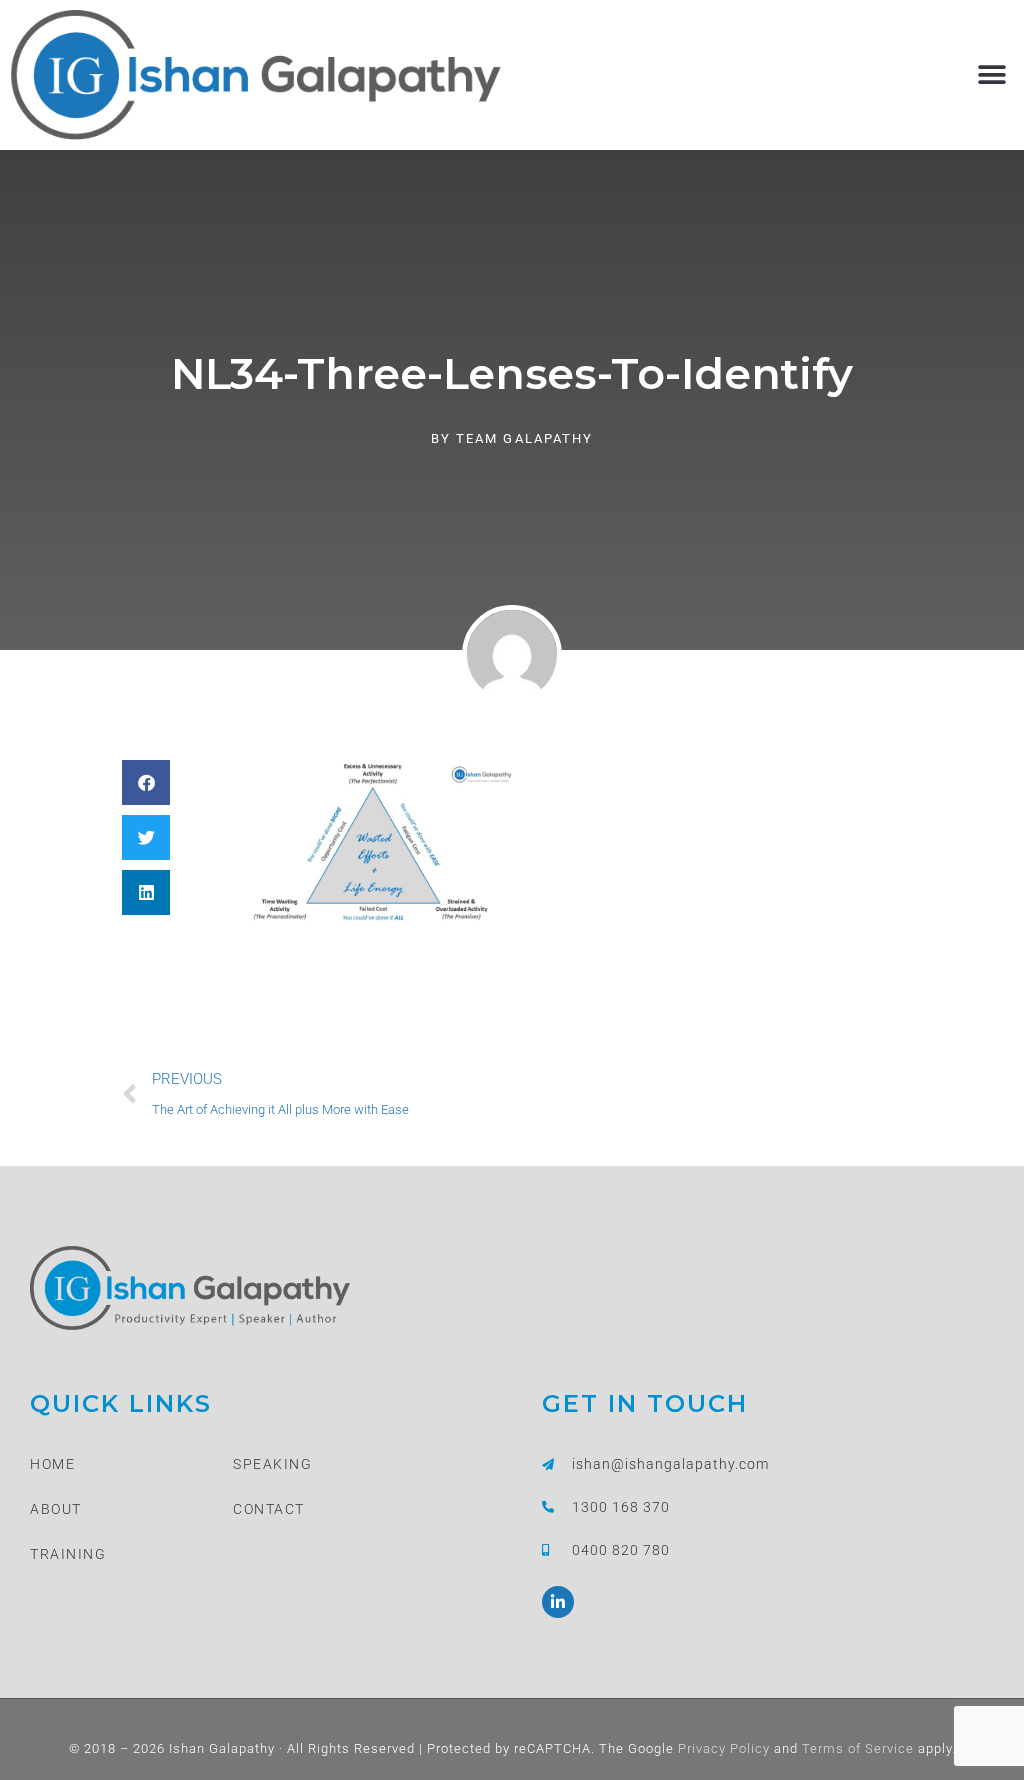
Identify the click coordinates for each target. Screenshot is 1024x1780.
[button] (991, 74)
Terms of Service (856, 1748)
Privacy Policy (722, 1748)
